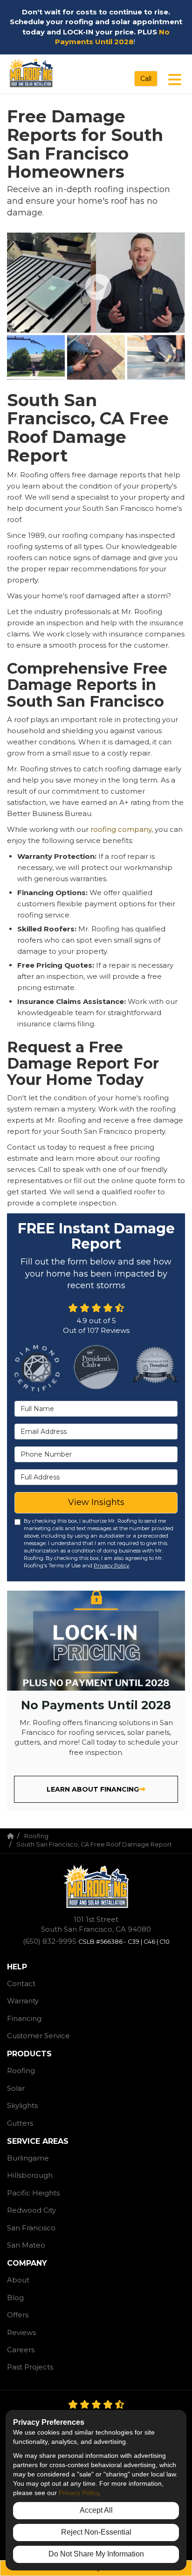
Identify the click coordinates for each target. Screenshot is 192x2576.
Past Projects (30, 2367)
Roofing (21, 2071)
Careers (21, 2350)
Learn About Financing (93, 1789)
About (18, 2280)
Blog (15, 2298)
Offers (18, 2315)
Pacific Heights (33, 2193)
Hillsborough (30, 2175)
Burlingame (28, 2158)
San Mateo (26, 2245)
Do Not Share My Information (96, 2554)
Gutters (20, 2123)
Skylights (22, 2105)
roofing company (121, 829)
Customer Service (38, 2036)
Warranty (23, 2001)
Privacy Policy (111, 1566)
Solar (16, 2088)
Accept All (96, 2510)
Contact (21, 1984)
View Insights (96, 1502)
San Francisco (31, 2228)
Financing (24, 2018)
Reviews (21, 2332)
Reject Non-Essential (96, 2532)
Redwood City (31, 2210)
